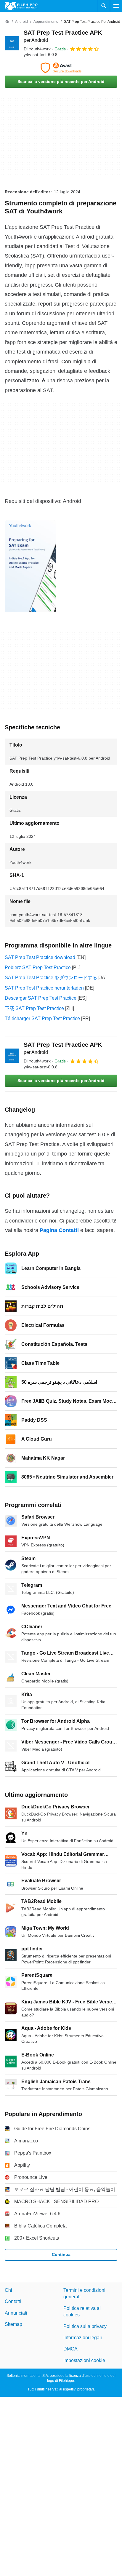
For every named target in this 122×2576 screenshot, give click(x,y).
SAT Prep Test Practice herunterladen (44, 988)
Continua (61, 2254)
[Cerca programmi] (104, 6)
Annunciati (16, 2313)
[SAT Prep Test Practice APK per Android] (12, 43)
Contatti (13, 2301)
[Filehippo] (21, 6)
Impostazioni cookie (84, 2360)
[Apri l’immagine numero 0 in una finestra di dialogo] (30, 566)
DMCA (70, 2349)
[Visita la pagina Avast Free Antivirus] (61, 68)
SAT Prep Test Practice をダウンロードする (51, 978)
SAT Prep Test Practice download (40, 957)
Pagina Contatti (59, 1230)
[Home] (7, 22)
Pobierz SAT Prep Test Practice (38, 967)
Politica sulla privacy (85, 2326)
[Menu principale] (116, 6)
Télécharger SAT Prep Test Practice (42, 1018)
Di (37, 49)
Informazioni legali (83, 2338)
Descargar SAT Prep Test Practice (41, 998)
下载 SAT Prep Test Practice (34, 1008)
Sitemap (13, 2324)
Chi (8, 2290)
